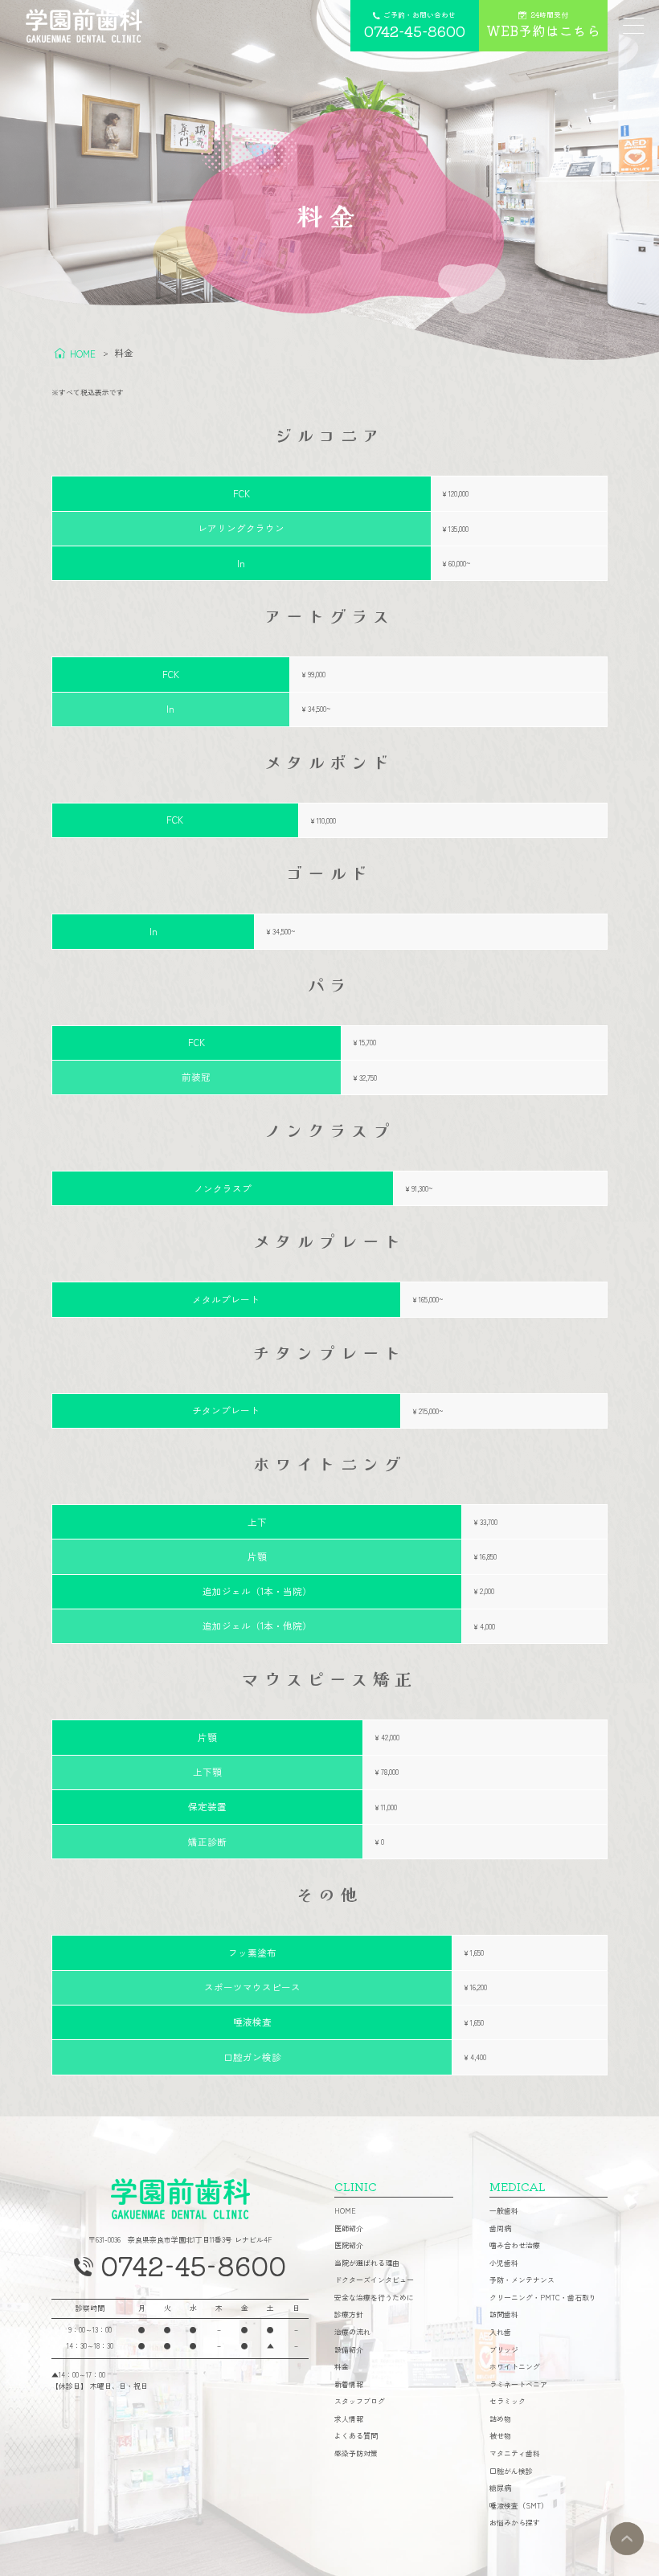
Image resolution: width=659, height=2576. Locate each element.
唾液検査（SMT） (519, 2506)
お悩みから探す (515, 2523)
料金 (342, 2367)
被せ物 (500, 2437)
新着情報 (349, 2385)
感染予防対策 (356, 2454)
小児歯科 (504, 2264)
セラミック (508, 2402)
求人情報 (349, 2420)
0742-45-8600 (193, 2265)
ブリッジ (504, 2351)
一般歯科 (504, 2212)
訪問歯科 (504, 2315)
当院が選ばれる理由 (367, 2264)
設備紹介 (349, 2351)
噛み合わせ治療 (515, 2246)
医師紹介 (349, 2229)
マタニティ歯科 (515, 2454)
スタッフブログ (360, 2402)
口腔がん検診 (511, 2472)
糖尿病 (500, 2489)
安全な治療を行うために (374, 2298)
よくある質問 (356, 2437)
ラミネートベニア (518, 2385)
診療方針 (349, 2315)
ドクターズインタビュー (374, 2281)
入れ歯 (500, 2333)
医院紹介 (349, 2246)
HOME (345, 2212)
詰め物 (500, 2420)
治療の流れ (352, 2333)
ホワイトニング (515, 2367)
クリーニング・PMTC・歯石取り (543, 2298)
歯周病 (500, 2229)
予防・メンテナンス (522, 2281)
